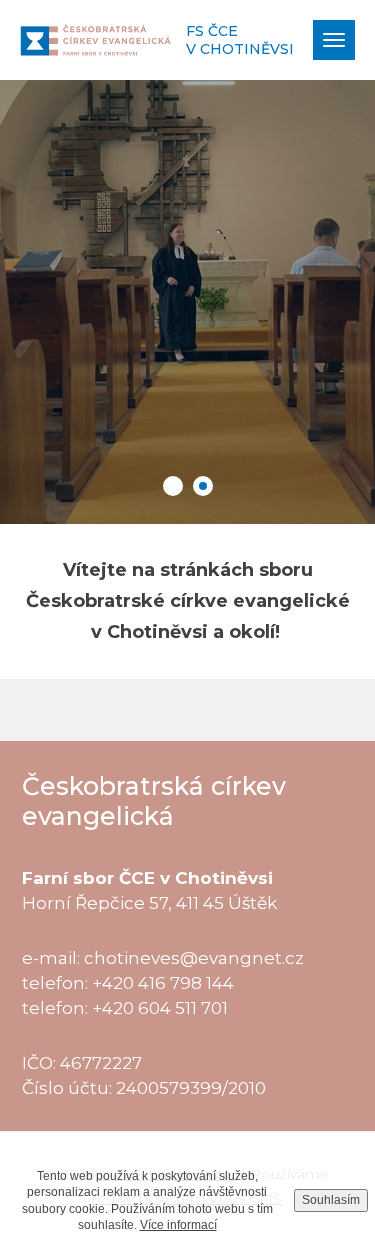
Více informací (178, 1225)
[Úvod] (95, 39)
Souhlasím (331, 1200)
